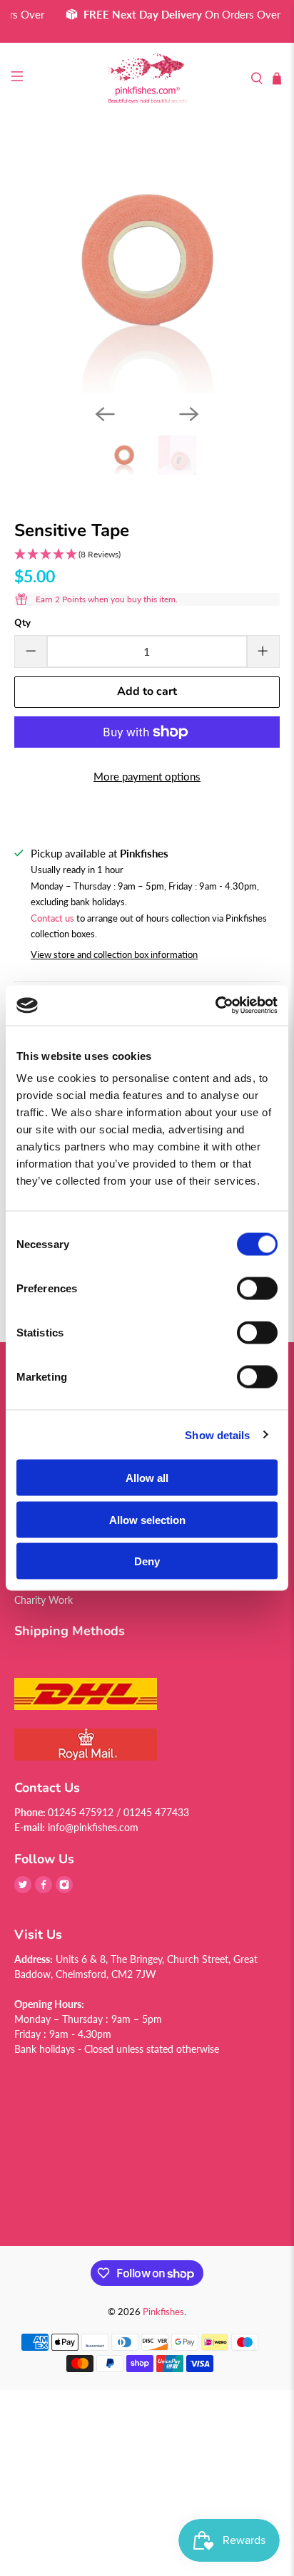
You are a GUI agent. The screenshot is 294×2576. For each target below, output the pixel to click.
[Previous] (105, 414)
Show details (217, 1434)
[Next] (189, 414)
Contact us (52, 918)
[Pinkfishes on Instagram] (64, 1889)
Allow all (147, 1478)
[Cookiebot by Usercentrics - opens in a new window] (215, 1006)
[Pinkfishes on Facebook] (44, 1889)
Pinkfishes (163, 2312)
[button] (147, 555)
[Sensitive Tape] (147, 261)
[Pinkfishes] (147, 79)
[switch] (257, 1289)
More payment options (147, 776)
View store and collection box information (114, 954)
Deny (147, 1561)
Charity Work (44, 1600)
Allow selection (147, 1519)
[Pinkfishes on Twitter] (23, 1889)
